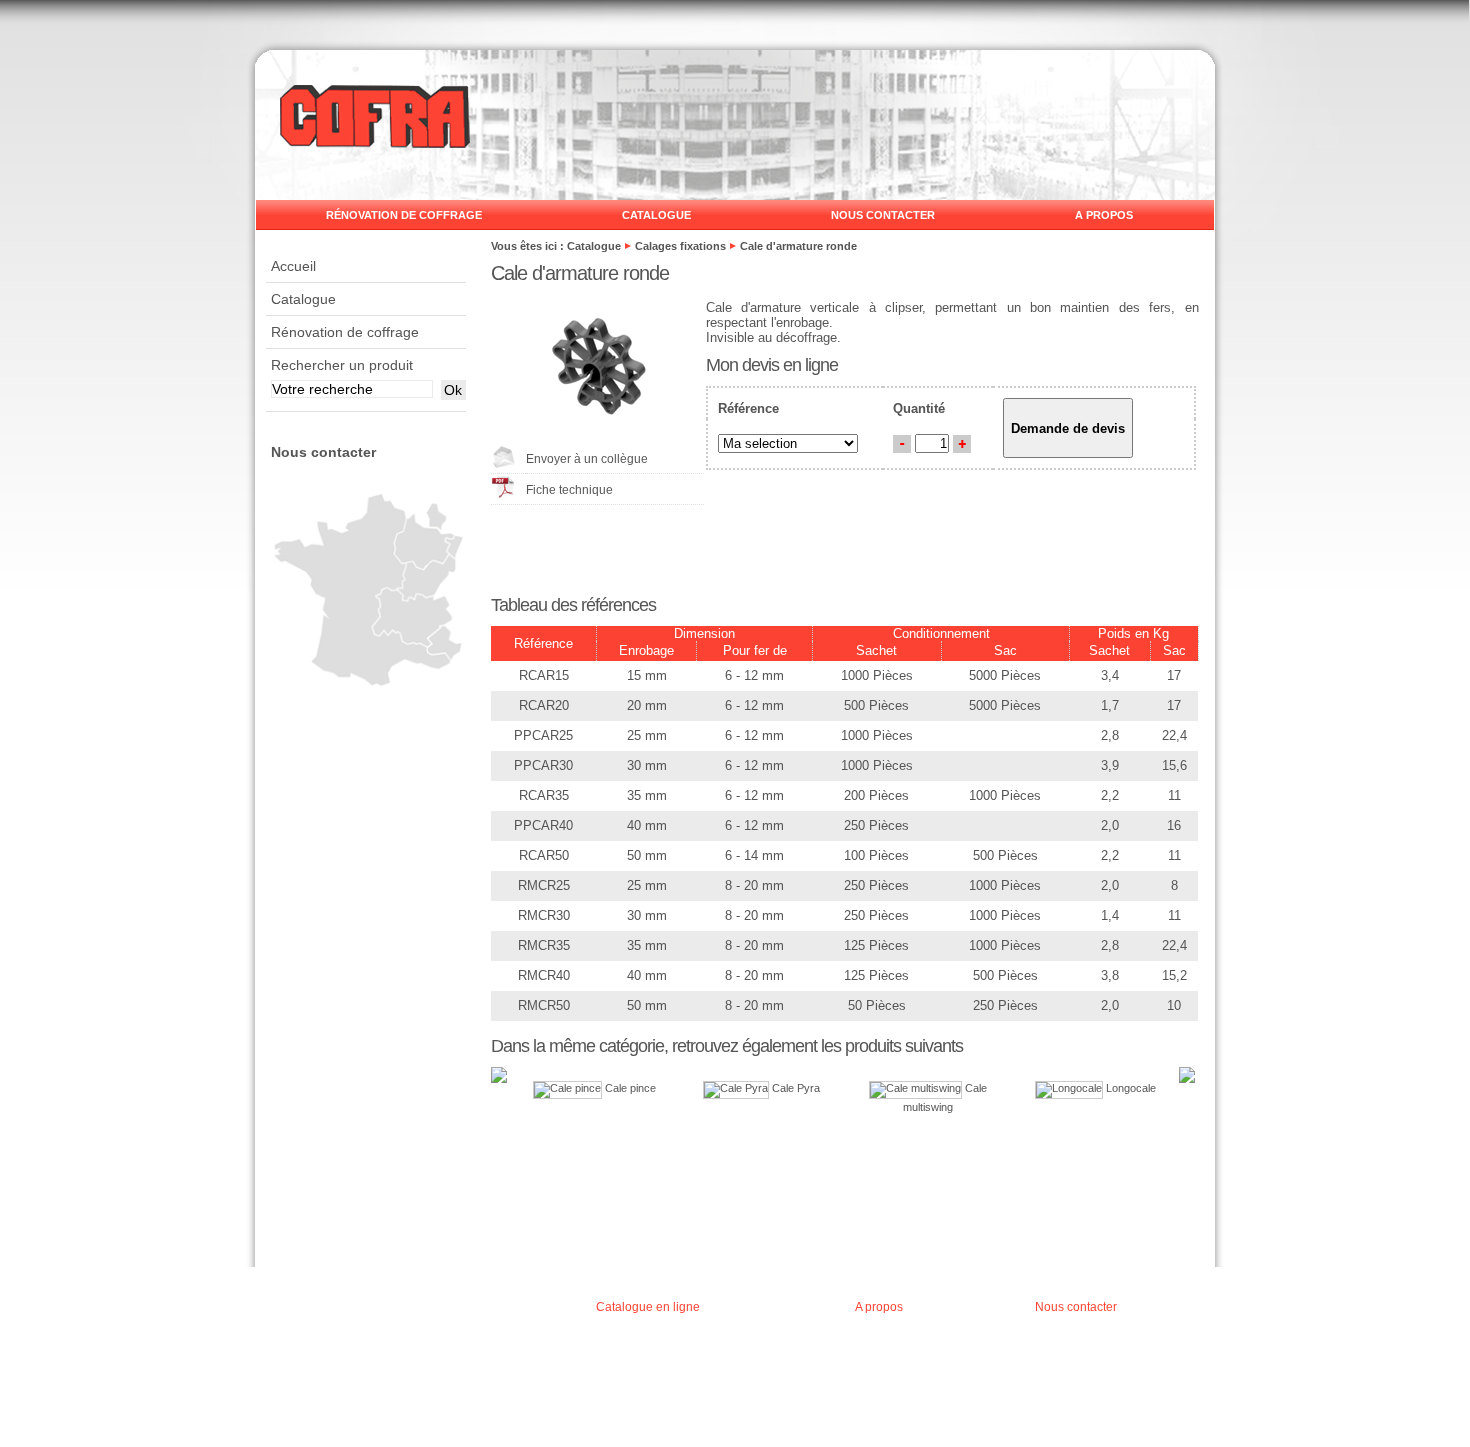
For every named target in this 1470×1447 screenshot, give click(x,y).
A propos (1104, 215)
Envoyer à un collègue (587, 459)
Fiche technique (569, 490)
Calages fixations (680, 246)
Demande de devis (1068, 428)
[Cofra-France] (375, 142)
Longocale (1129, 1088)
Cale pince (629, 1088)
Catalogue (656, 215)
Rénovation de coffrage (404, 215)
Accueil (293, 266)
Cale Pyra (794, 1088)
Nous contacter (883, 215)
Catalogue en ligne (648, 1307)
